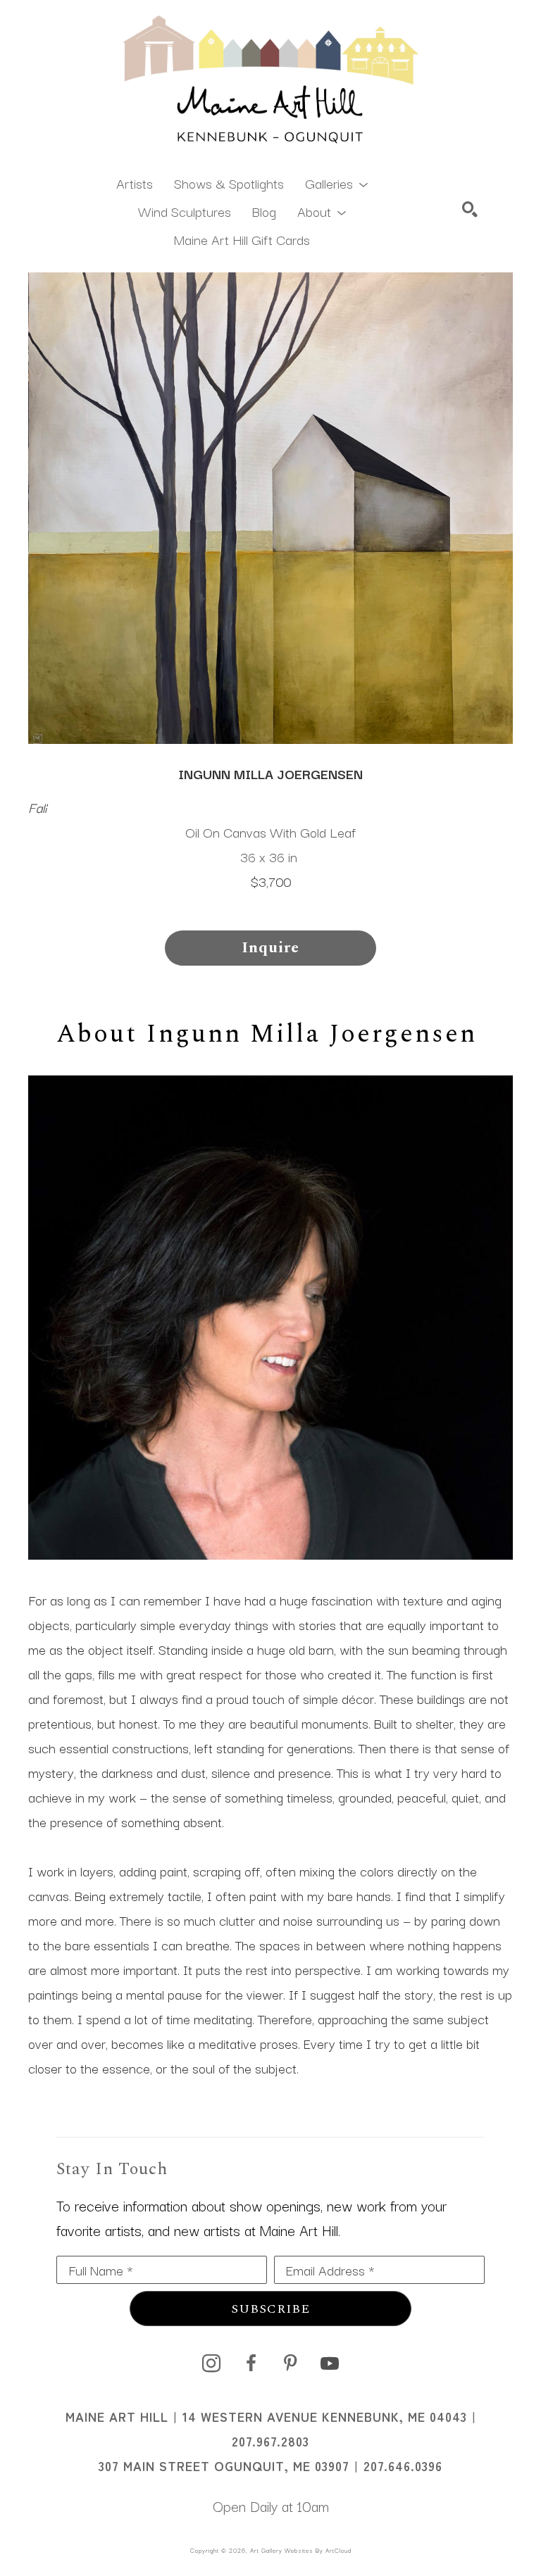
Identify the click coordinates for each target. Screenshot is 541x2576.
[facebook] (251, 2363)
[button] (336, 182)
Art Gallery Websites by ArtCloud (301, 2550)
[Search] (470, 209)
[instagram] (211, 2363)
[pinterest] (290, 2363)
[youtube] (330, 2363)
